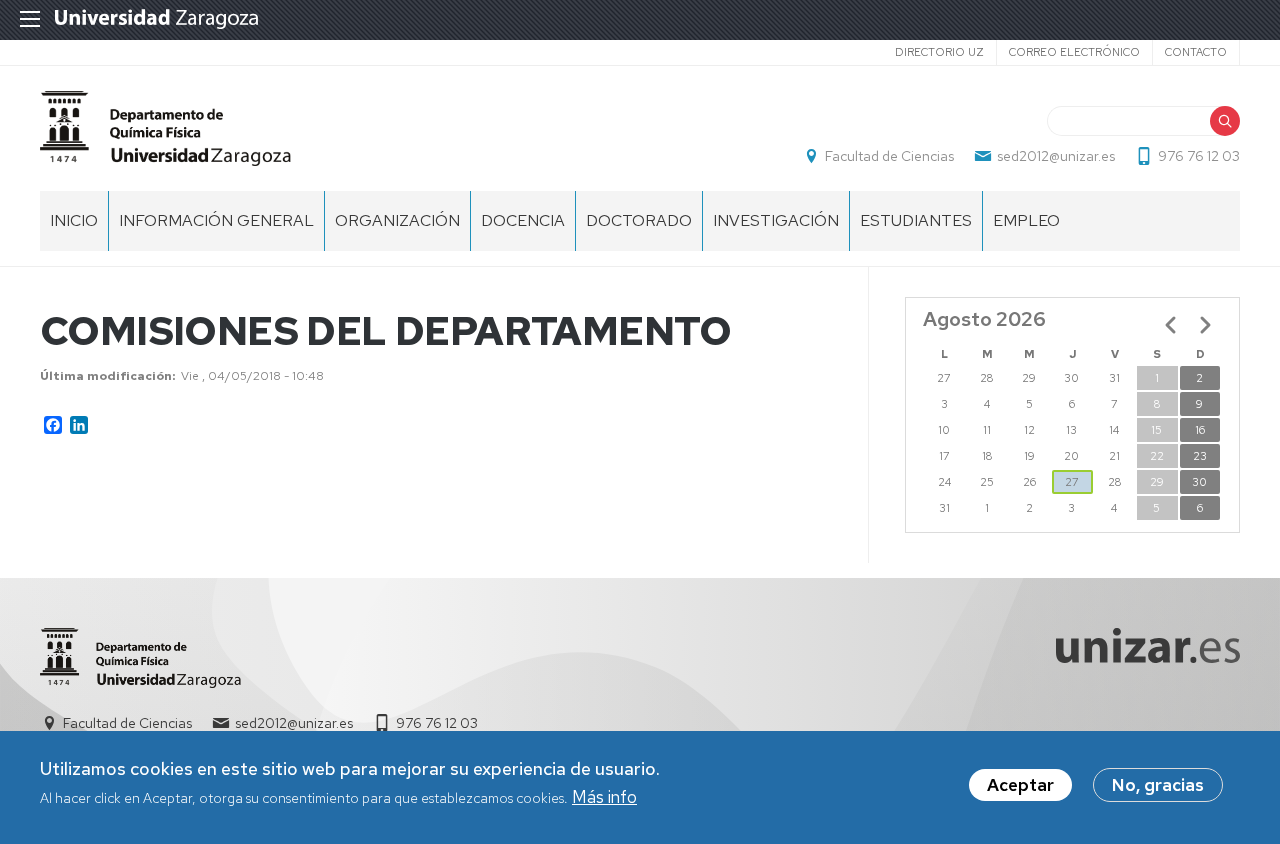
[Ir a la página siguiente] (1205, 325)
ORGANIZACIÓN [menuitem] (397, 220)
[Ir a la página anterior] (1171, 325)
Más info (604, 798)
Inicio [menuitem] (74, 220)
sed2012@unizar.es (1056, 156)
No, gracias (1158, 785)
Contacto (1196, 52)
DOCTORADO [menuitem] (639, 220)
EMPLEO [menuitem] (1026, 220)
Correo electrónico (1074, 52)
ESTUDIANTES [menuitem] (916, 220)
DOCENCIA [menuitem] (523, 220)
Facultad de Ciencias (889, 156)
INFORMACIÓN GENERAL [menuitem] (216, 220)
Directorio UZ (939, 52)
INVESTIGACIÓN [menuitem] (776, 220)
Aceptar (1020, 785)
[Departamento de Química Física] (165, 128)
